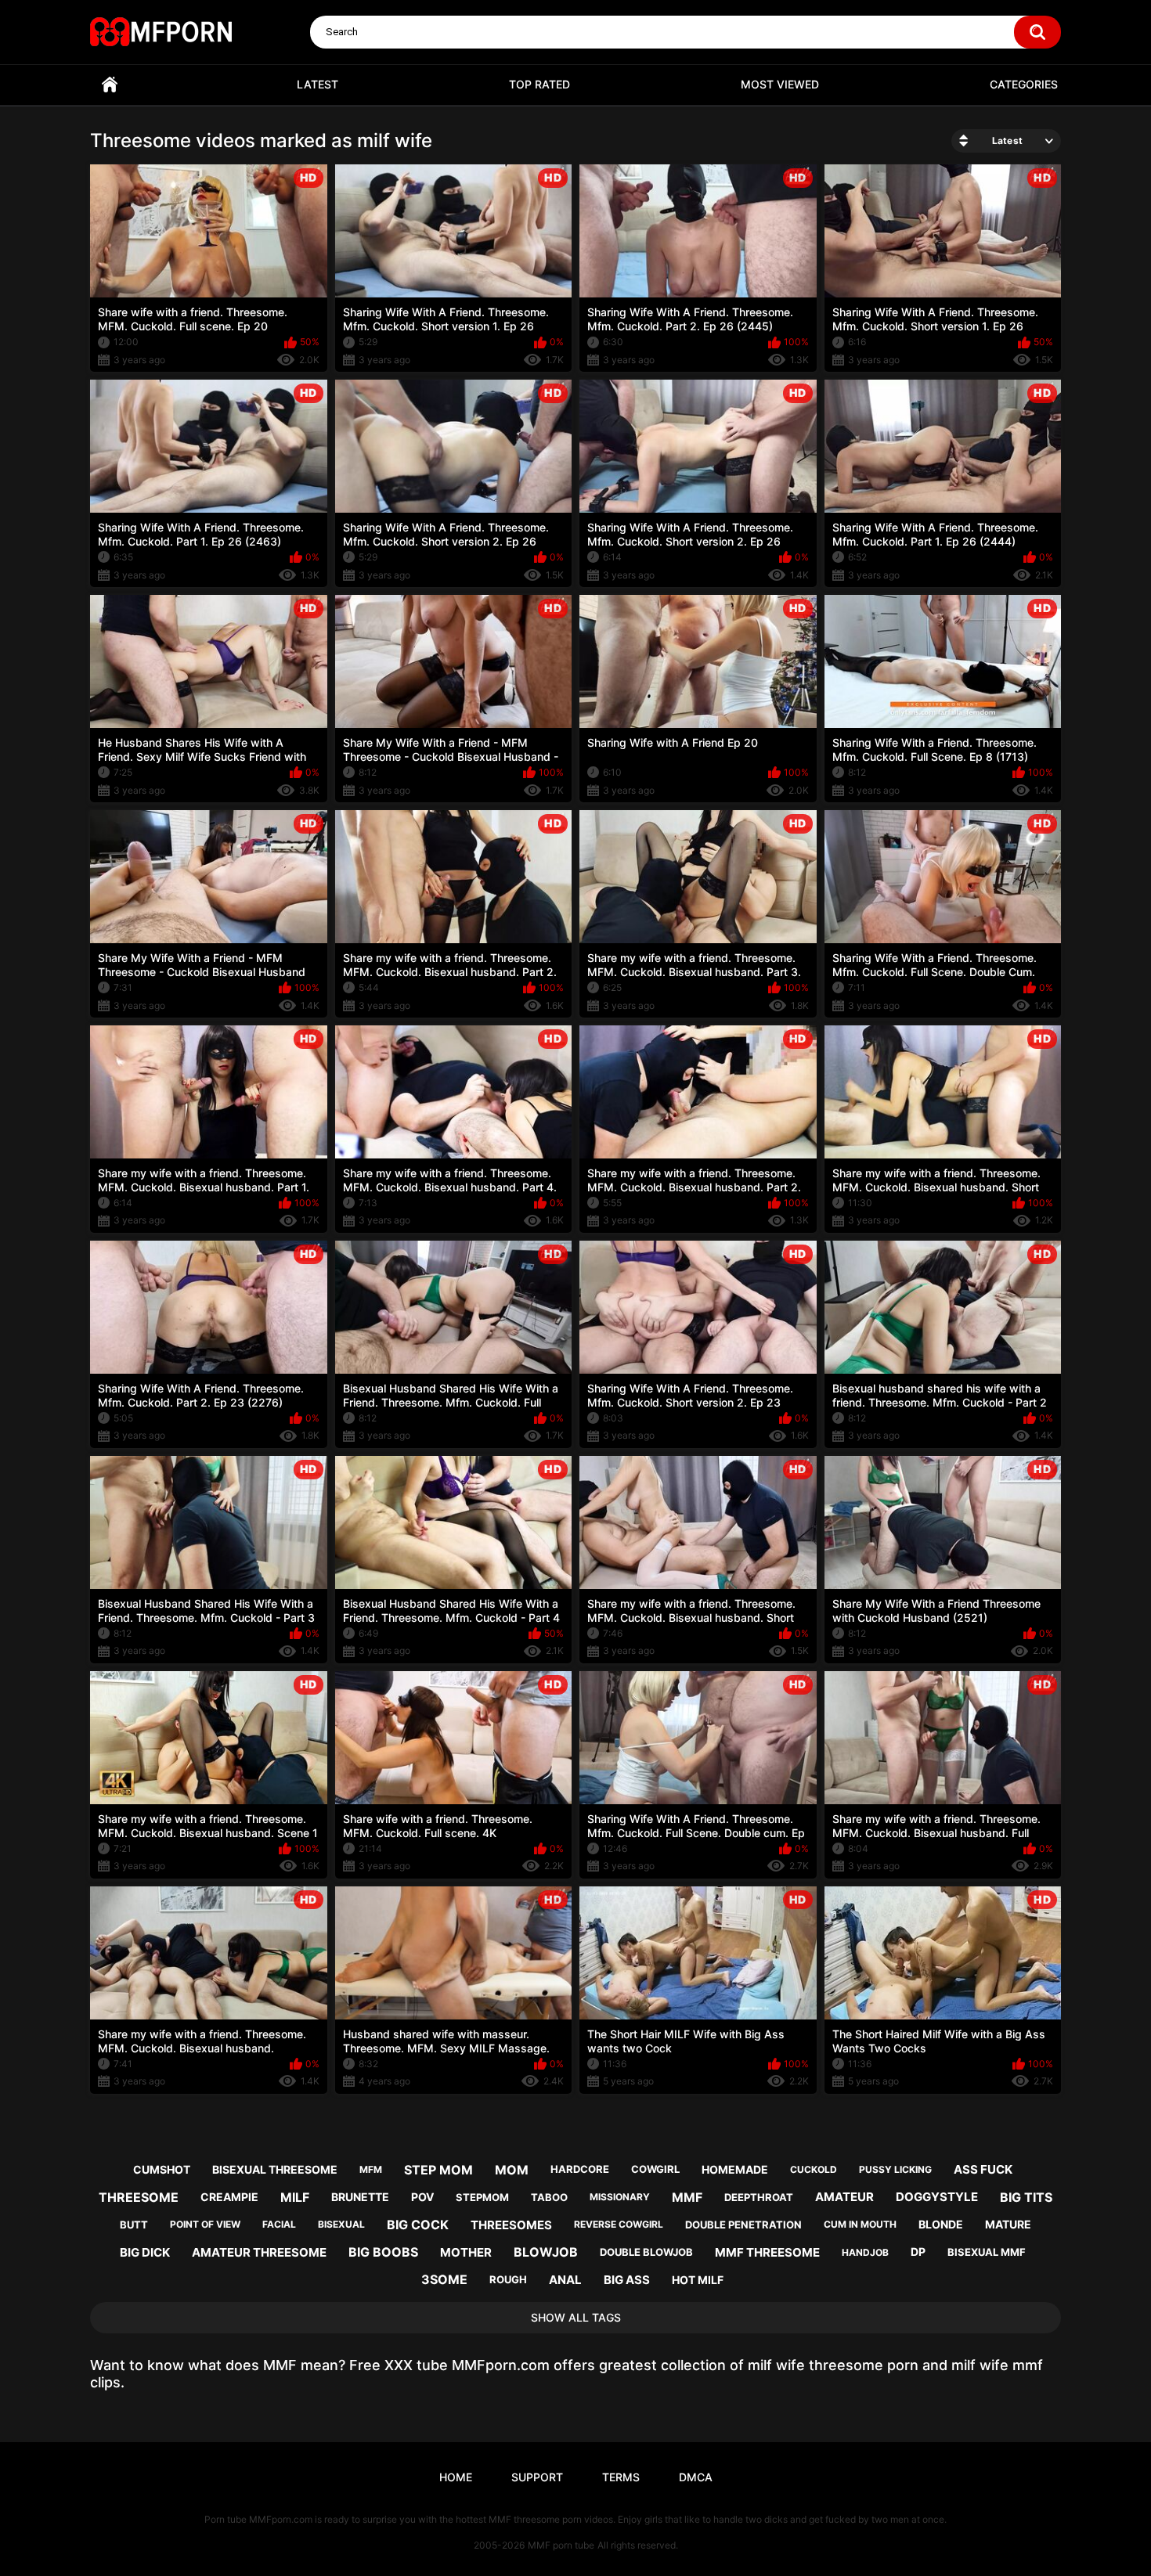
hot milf (698, 2280)
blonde (941, 2224)
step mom (438, 2170)
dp (918, 2252)
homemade (735, 2169)
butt (134, 2225)
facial (279, 2224)
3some (444, 2279)
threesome (139, 2197)
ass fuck (983, 2169)
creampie (229, 2197)
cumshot (162, 2169)
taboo (549, 2197)
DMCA (696, 2477)
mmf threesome (767, 2252)
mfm (371, 2169)
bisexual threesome (275, 2169)
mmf (687, 2197)
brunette (360, 2197)
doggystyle (937, 2197)
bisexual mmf (987, 2252)
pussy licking (895, 2169)
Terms (621, 2477)
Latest (318, 84)
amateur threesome (259, 2252)
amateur (844, 2197)
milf (295, 2197)
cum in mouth (860, 2224)
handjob (865, 2252)
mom (512, 2170)
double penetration (743, 2225)
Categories (1024, 84)
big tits (1026, 2197)
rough (508, 2279)
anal (565, 2280)
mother (466, 2252)
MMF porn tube (561, 2545)
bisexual (341, 2224)
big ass (627, 2280)
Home (110, 85)
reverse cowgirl (619, 2224)
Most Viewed (780, 84)
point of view (205, 2224)
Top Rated (539, 84)
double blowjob (646, 2252)
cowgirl (655, 2169)
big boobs (383, 2252)
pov (422, 2197)
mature (1008, 2224)
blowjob (546, 2252)
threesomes (511, 2225)
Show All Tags (576, 2317)
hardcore (580, 2169)
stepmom (482, 2197)
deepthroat (759, 2197)
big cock (418, 2225)
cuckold (814, 2169)
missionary (620, 2197)
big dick (145, 2252)
